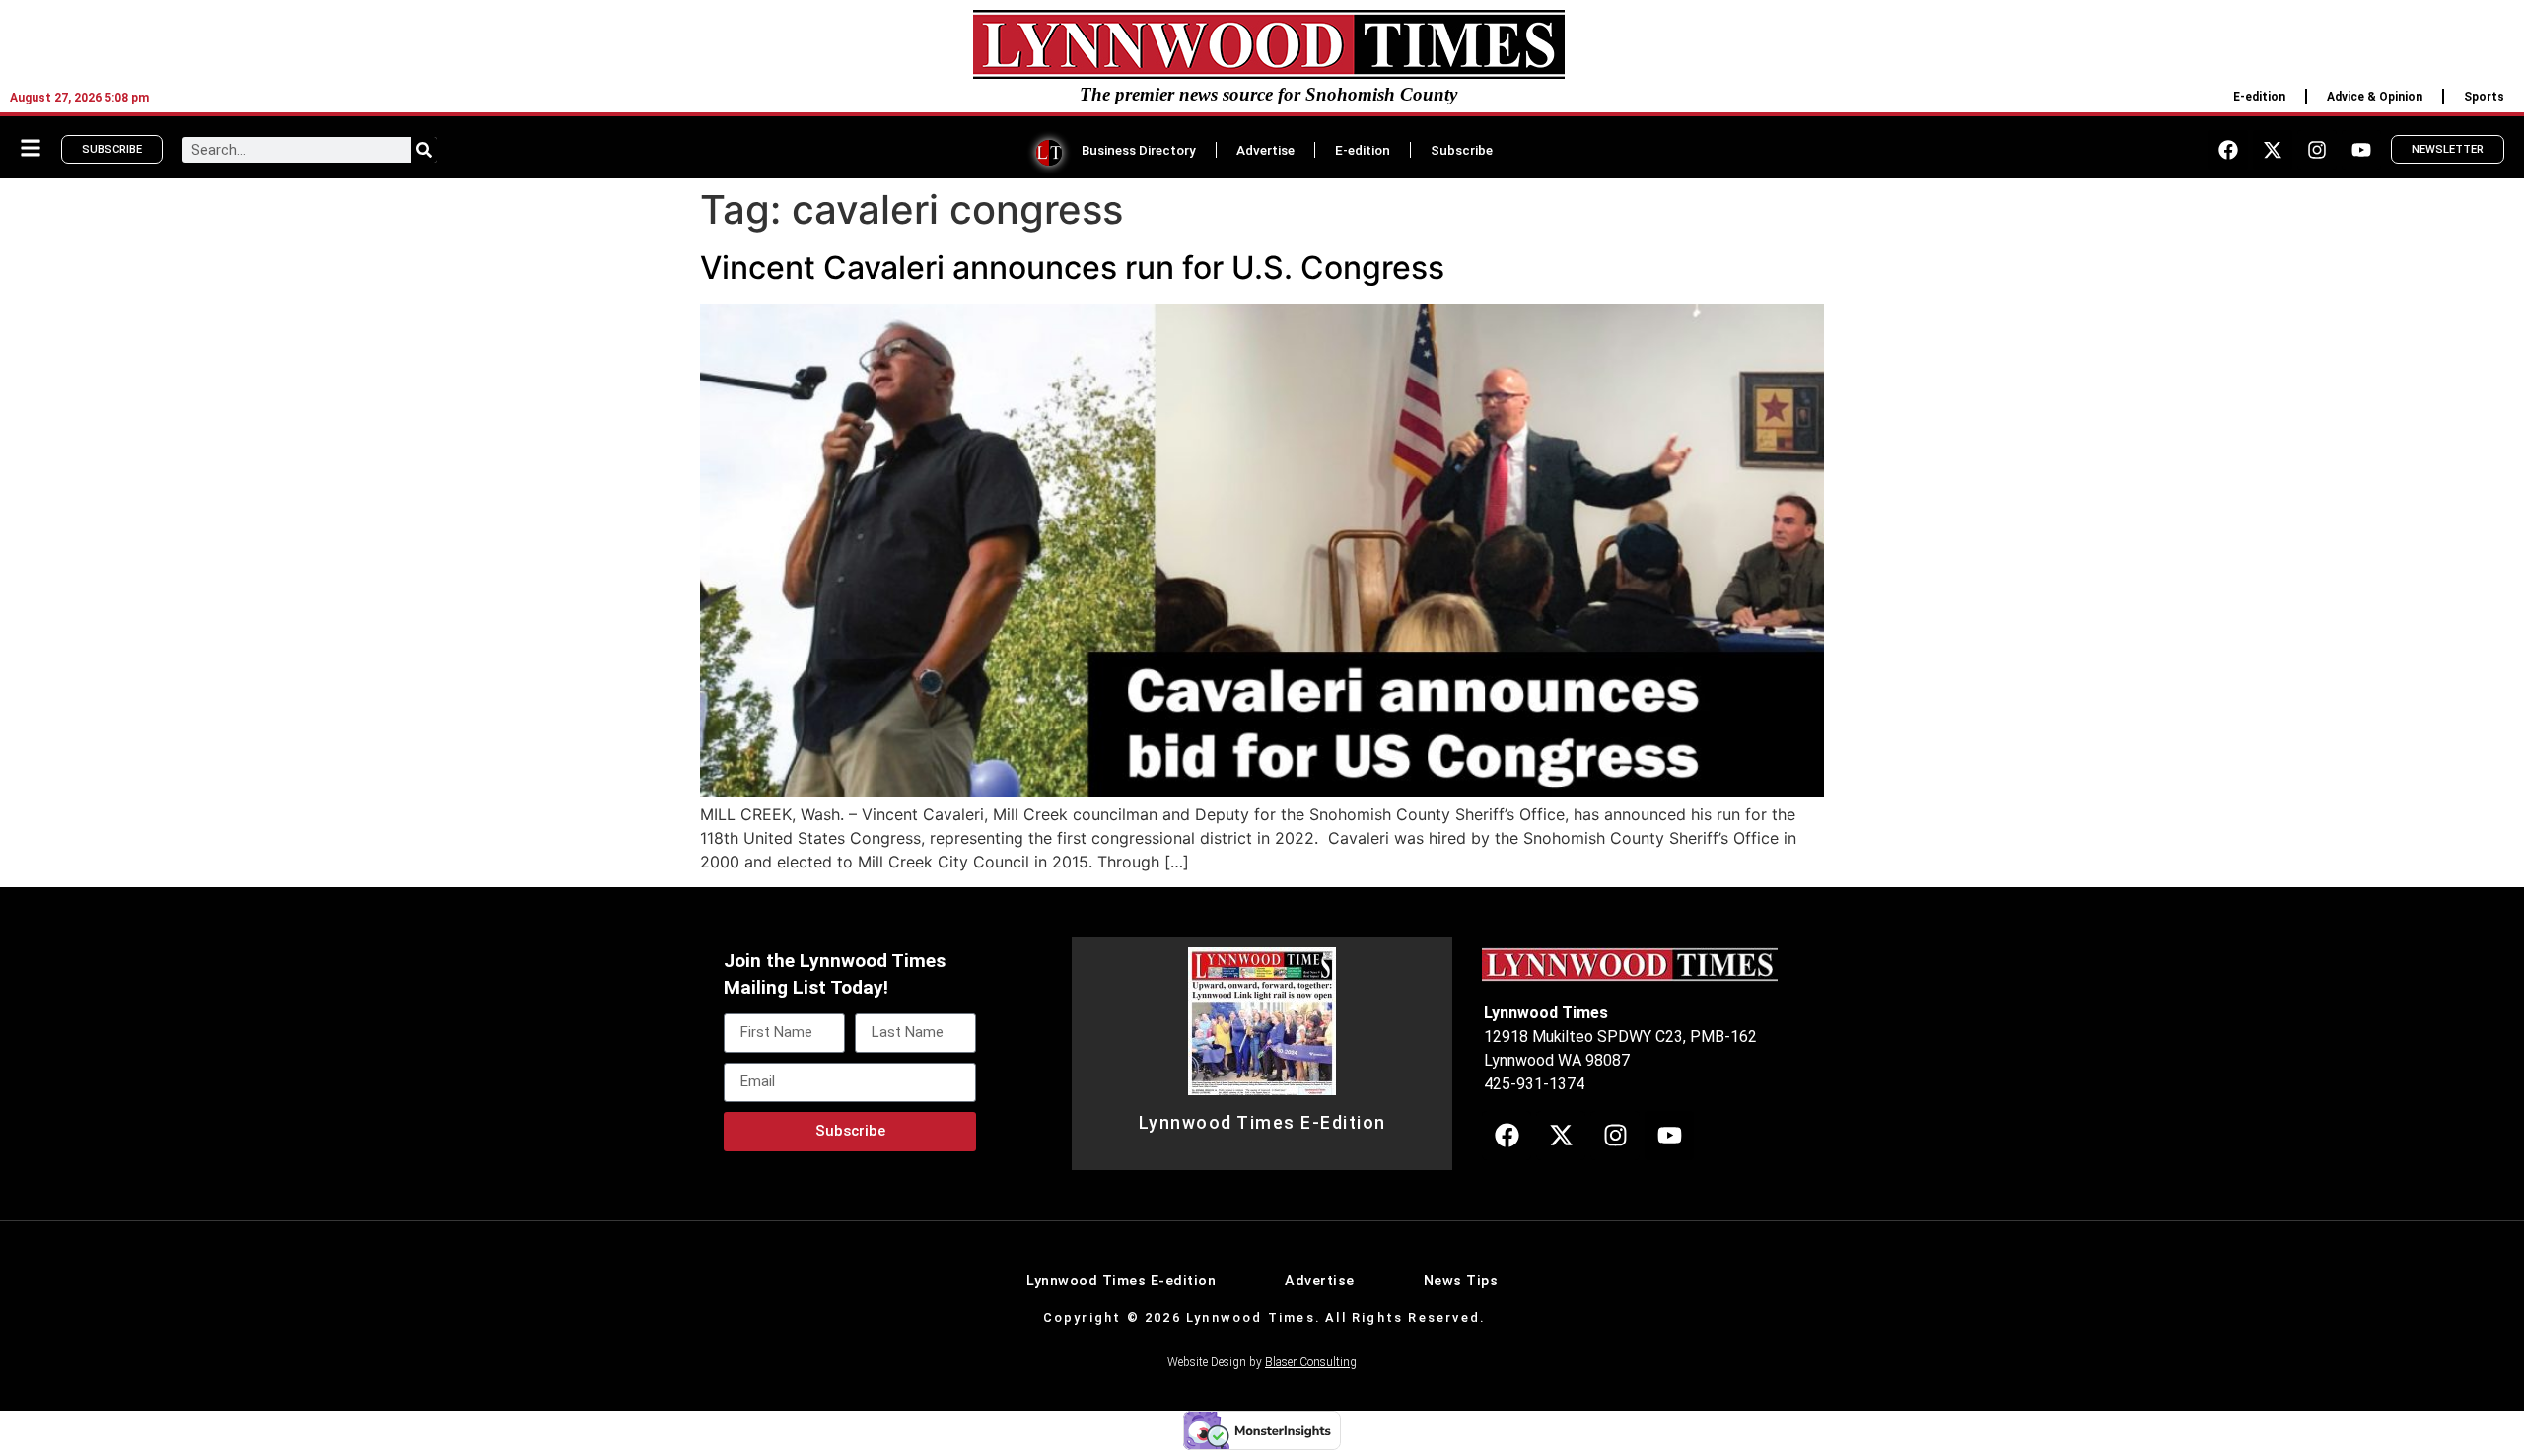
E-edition (2259, 97)
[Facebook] (2228, 150)
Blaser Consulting (1311, 1362)
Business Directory (1139, 150)
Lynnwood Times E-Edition (1262, 1123)
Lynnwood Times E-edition (1121, 1281)
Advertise (1265, 150)
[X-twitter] (2273, 150)
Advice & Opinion (2375, 97)
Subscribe (1462, 150)
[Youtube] (2361, 150)
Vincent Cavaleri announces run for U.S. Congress (1072, 268)
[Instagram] (2317, 150)
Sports (2484, 97)
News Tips (1461, 1281)
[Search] (424, 150)
